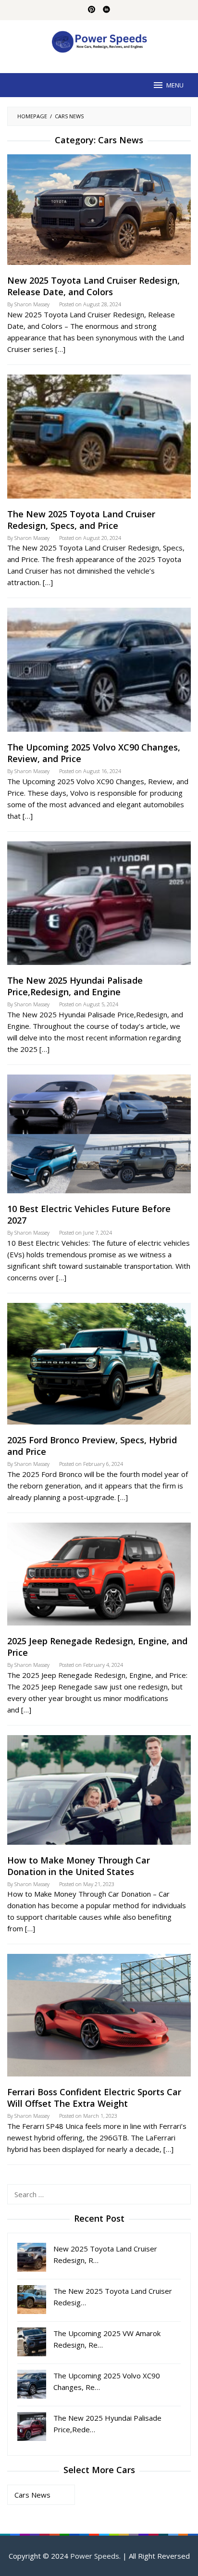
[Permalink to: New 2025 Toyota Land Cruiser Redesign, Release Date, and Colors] (99, 213)
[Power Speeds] (99, 41)
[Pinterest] (92, 10)
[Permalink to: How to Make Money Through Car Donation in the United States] (99, 1794)
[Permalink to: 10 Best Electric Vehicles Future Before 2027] (99, 1138)
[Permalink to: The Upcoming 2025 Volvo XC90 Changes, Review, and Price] (99, 674)
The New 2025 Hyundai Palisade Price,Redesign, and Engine (75, 986)
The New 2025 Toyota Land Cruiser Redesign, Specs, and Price (81, 520)
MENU (175, 85)
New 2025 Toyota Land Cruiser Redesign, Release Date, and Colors (93, 286)
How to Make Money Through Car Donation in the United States (79, 1866)
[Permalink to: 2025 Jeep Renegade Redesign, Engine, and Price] (99, 1578)
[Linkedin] (106, 10)
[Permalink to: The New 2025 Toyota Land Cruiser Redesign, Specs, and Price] (99, 440)
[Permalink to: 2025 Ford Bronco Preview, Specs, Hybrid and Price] (99, 1367)
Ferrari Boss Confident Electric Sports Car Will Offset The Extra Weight (94, 2098)
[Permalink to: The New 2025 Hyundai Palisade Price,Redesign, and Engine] (99, 907)
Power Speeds (95, 2556)
